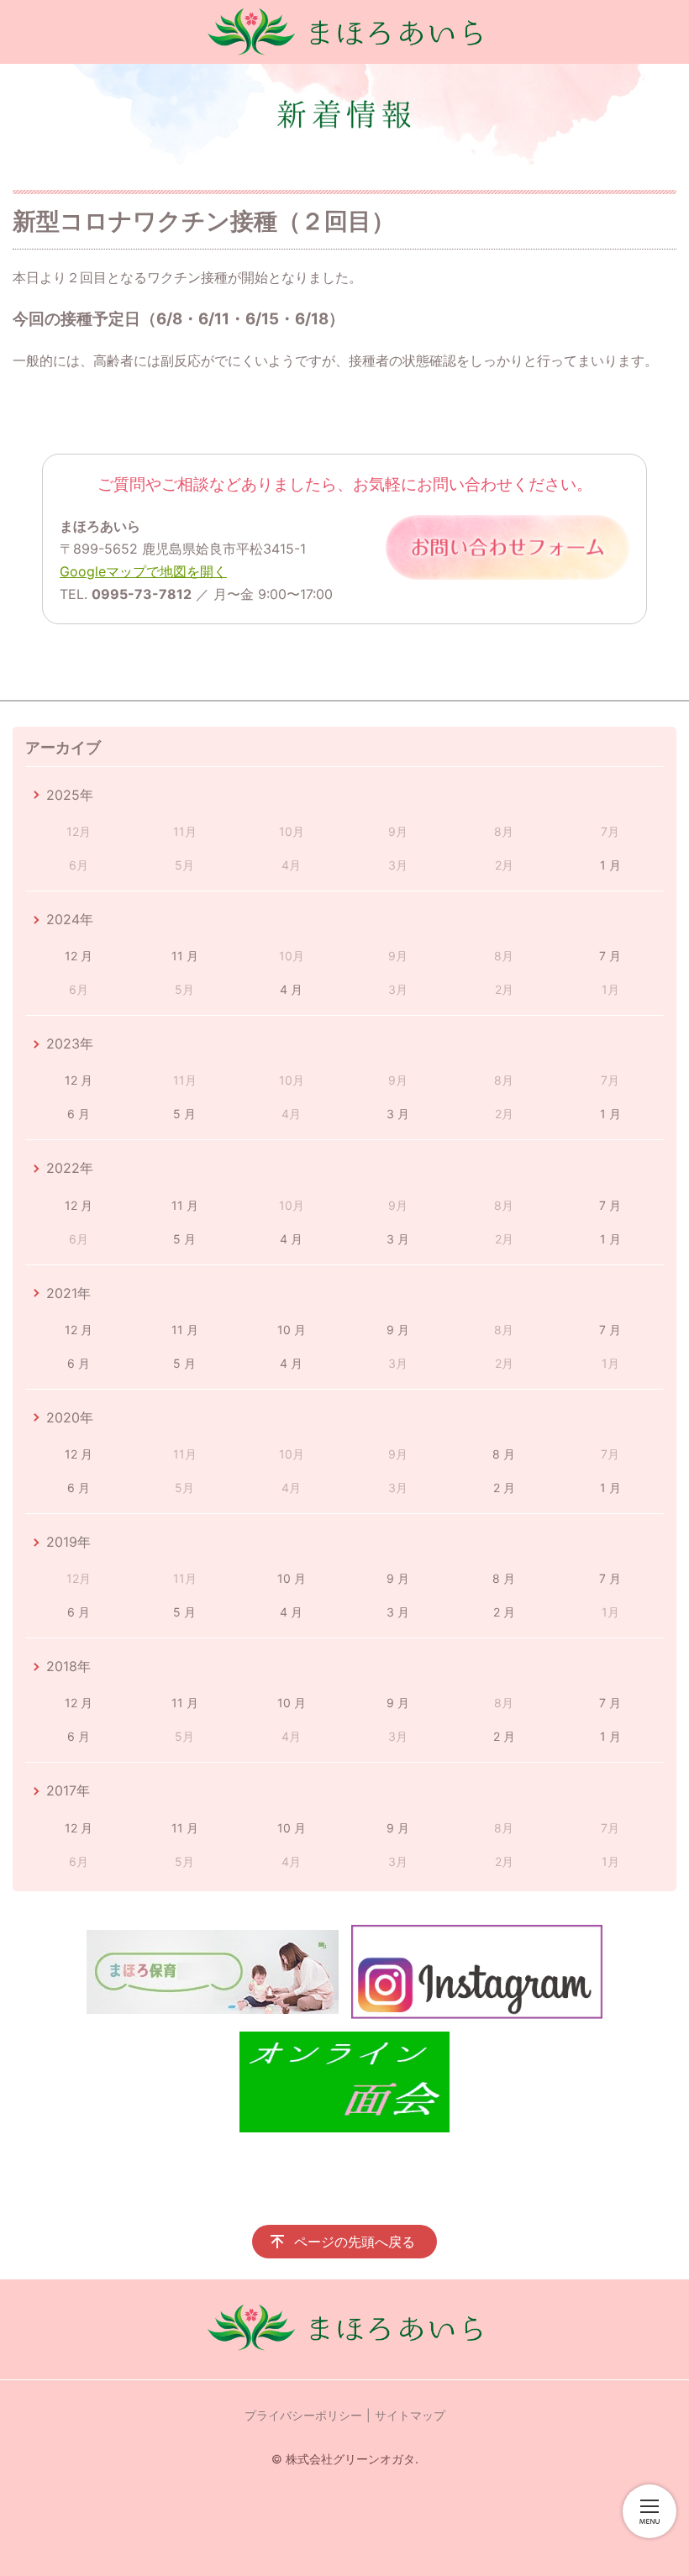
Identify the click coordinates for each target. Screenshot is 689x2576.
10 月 (292, 1330)
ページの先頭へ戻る (355, 2242)
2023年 (70, 1044)
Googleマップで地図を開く (143, 571)
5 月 (184, 1114)
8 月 (504, 1454)
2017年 (68, 1790)
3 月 (398, 1114)
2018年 (68, 1666)
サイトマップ (410, 2415)
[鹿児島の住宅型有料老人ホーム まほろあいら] (344, 32)
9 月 (398, 1330)
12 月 (79, 956)
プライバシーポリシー (303, 2415)
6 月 (79, 1114)
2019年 (68, 1542)
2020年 (70, 1417)
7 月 (610, 956)
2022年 (70, 1168)
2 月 (504, 1488)
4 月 (291, 989)
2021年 (68, 1293)
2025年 (70, 795)
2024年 (70, 919)
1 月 (610, 865)
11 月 (185, 956)
